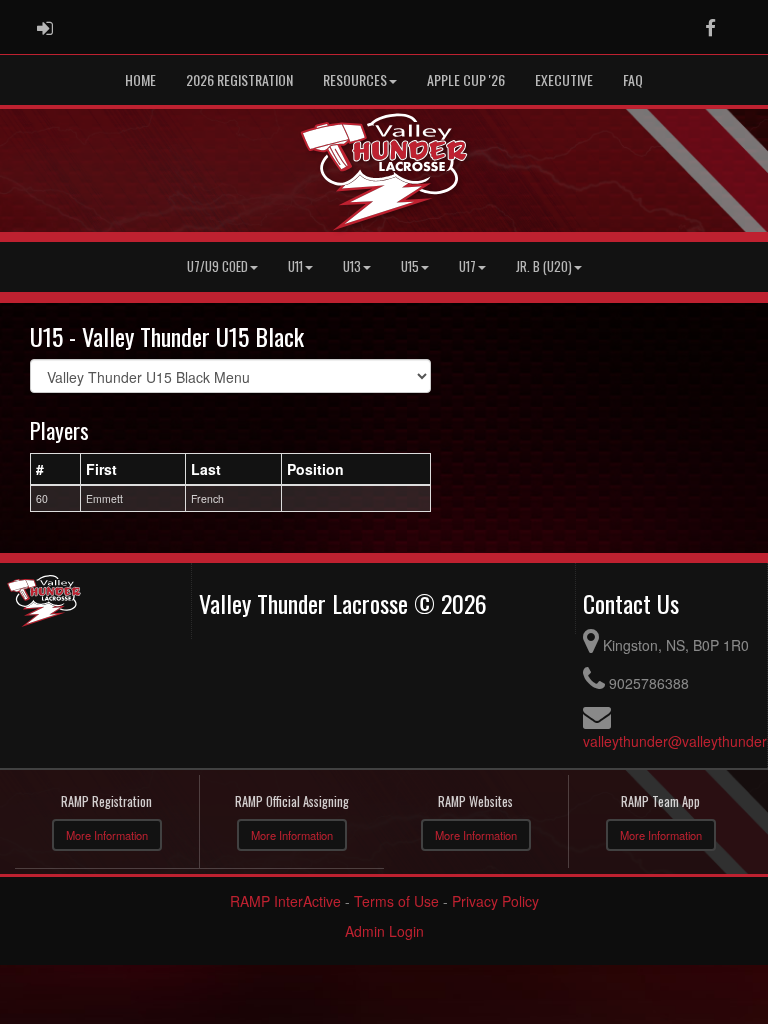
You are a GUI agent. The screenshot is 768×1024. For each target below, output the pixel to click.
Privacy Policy (495, 901)
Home (140, 79)
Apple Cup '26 (466, 79)
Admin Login (384, 931)
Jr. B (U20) (544, 266)
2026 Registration (239, 79)
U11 (295, 266)
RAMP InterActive (285, 901)
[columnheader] (56, 469)
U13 (352, 266)
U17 (467, 266)
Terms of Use (396, 901)
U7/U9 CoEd (217, 266)
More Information (107, 835)
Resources (355, 79)
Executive (564, 79)
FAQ (633, 79)
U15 (410, 266)
